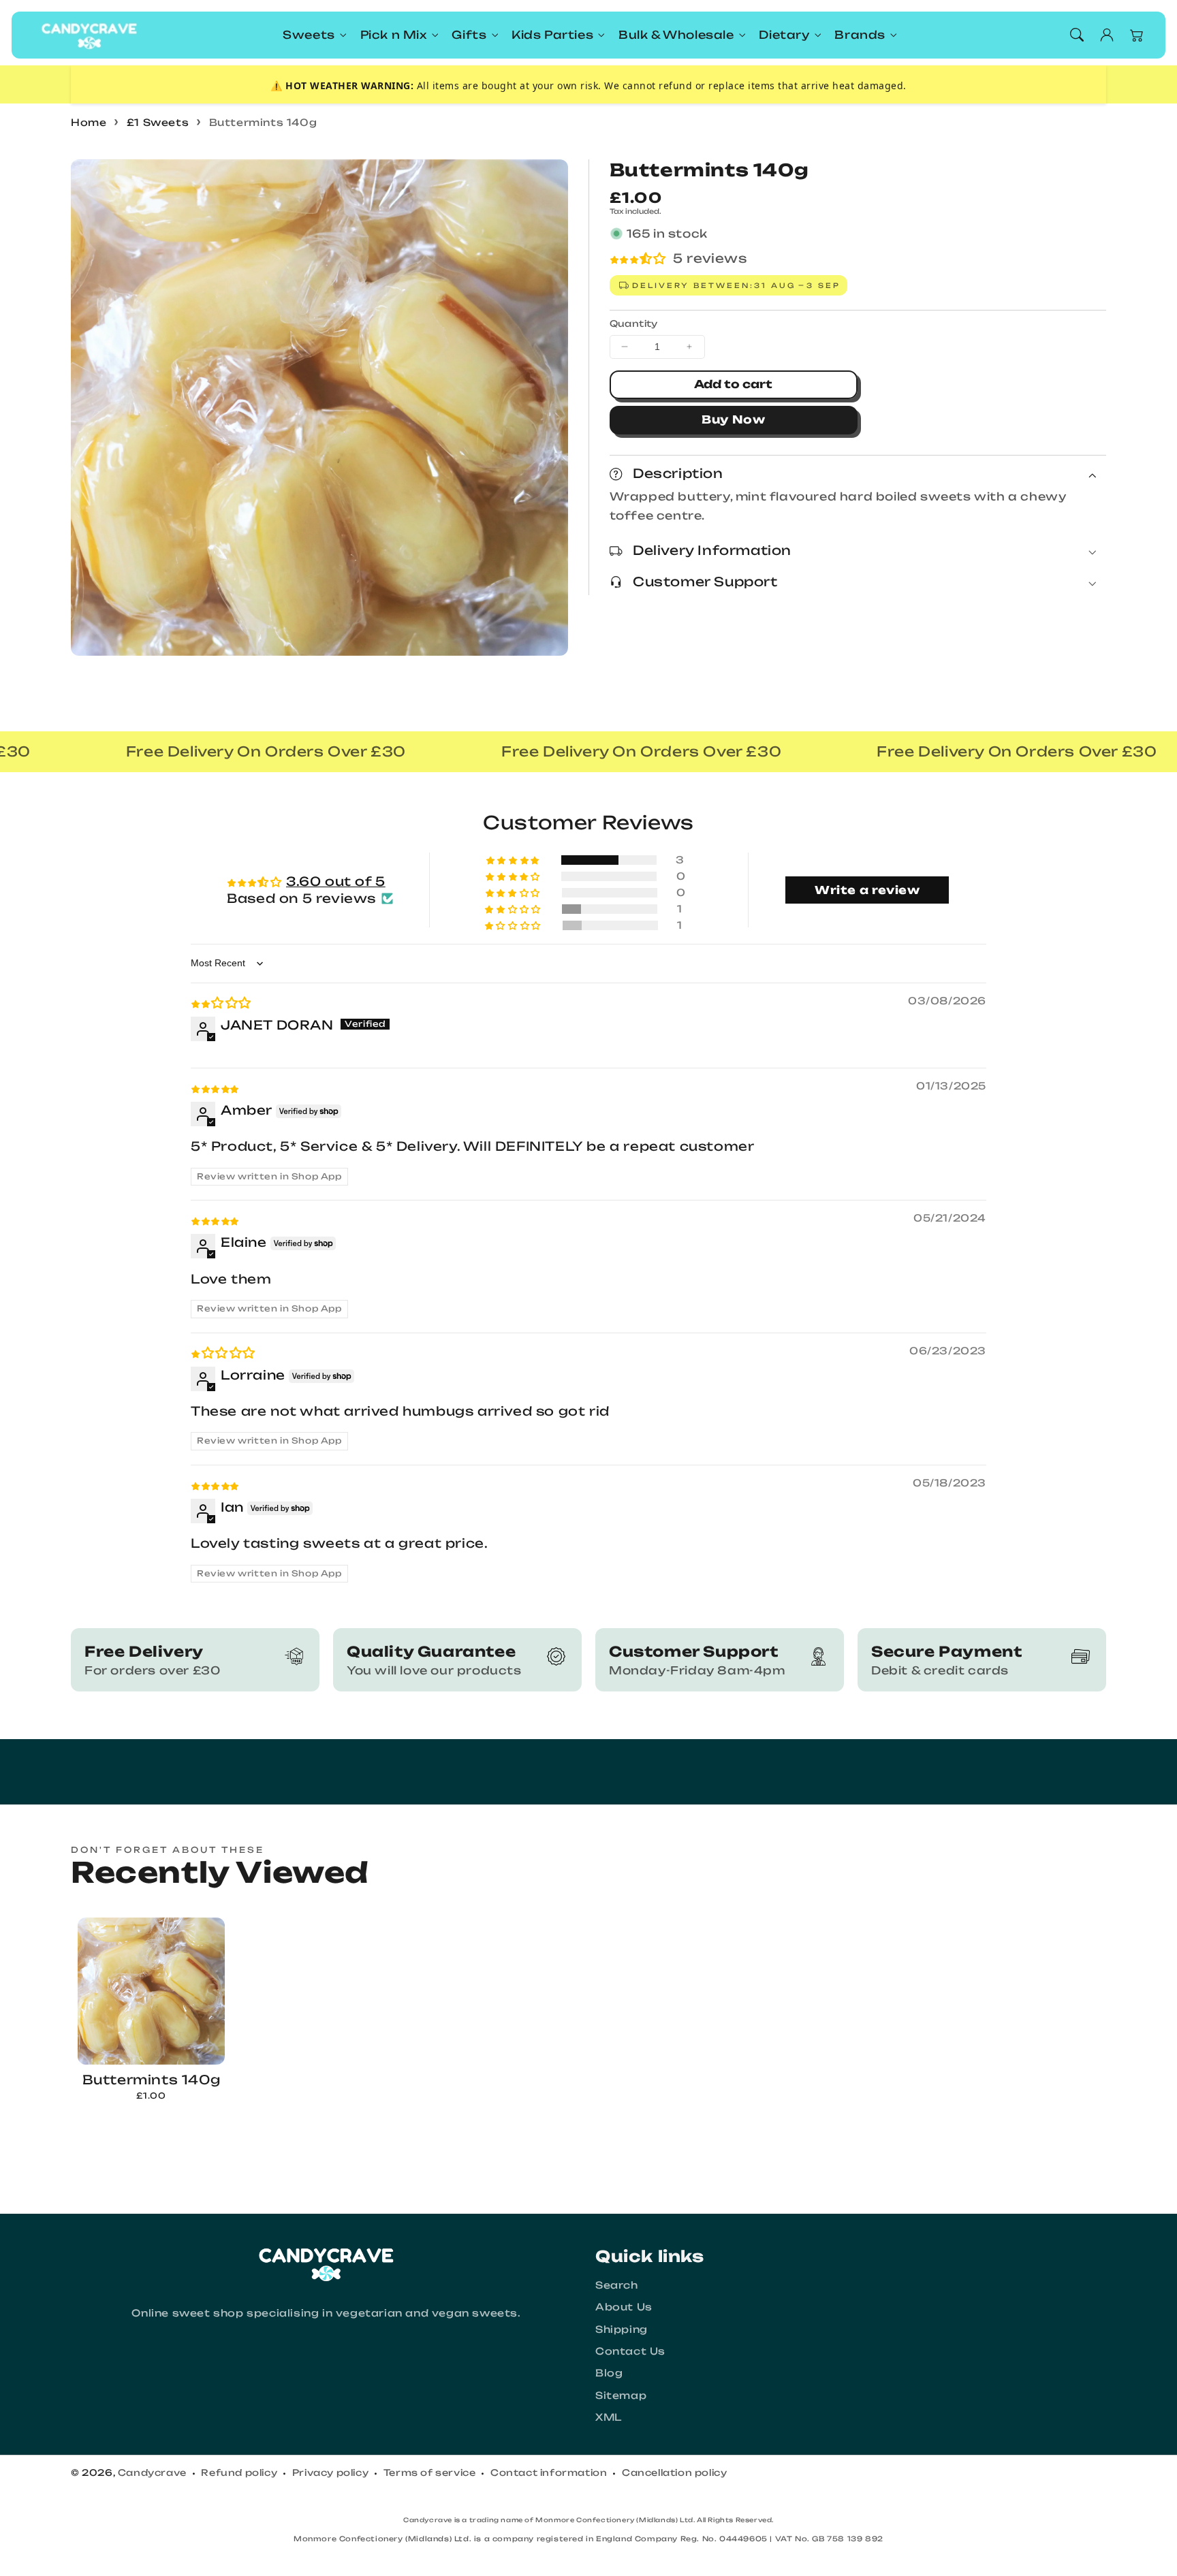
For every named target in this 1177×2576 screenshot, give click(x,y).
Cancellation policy (674, 2472)
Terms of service (430, 2472)
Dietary (784, 35)
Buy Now (734, 419)
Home (89, 122)
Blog (609, 2373)
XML (609, 2417)
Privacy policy (330, 2472)
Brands (860, 35)
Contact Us (630, 2351)
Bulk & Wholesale (676, 35)
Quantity (634, 323)
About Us (624, 2307)
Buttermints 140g (263, 122)
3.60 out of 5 (336, 881)
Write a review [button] (867, 890)
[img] (221, 1002)
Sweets (309, 35)
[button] (1077, 35)
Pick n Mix (394, 35)
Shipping (622, 2329)
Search (617, 2285)
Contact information (549, 2472)
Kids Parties (552, 35)
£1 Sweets (158, 122)
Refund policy (239, 2472)
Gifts (469, 35)
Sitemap (621, 2395)
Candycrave (152, 2472)
